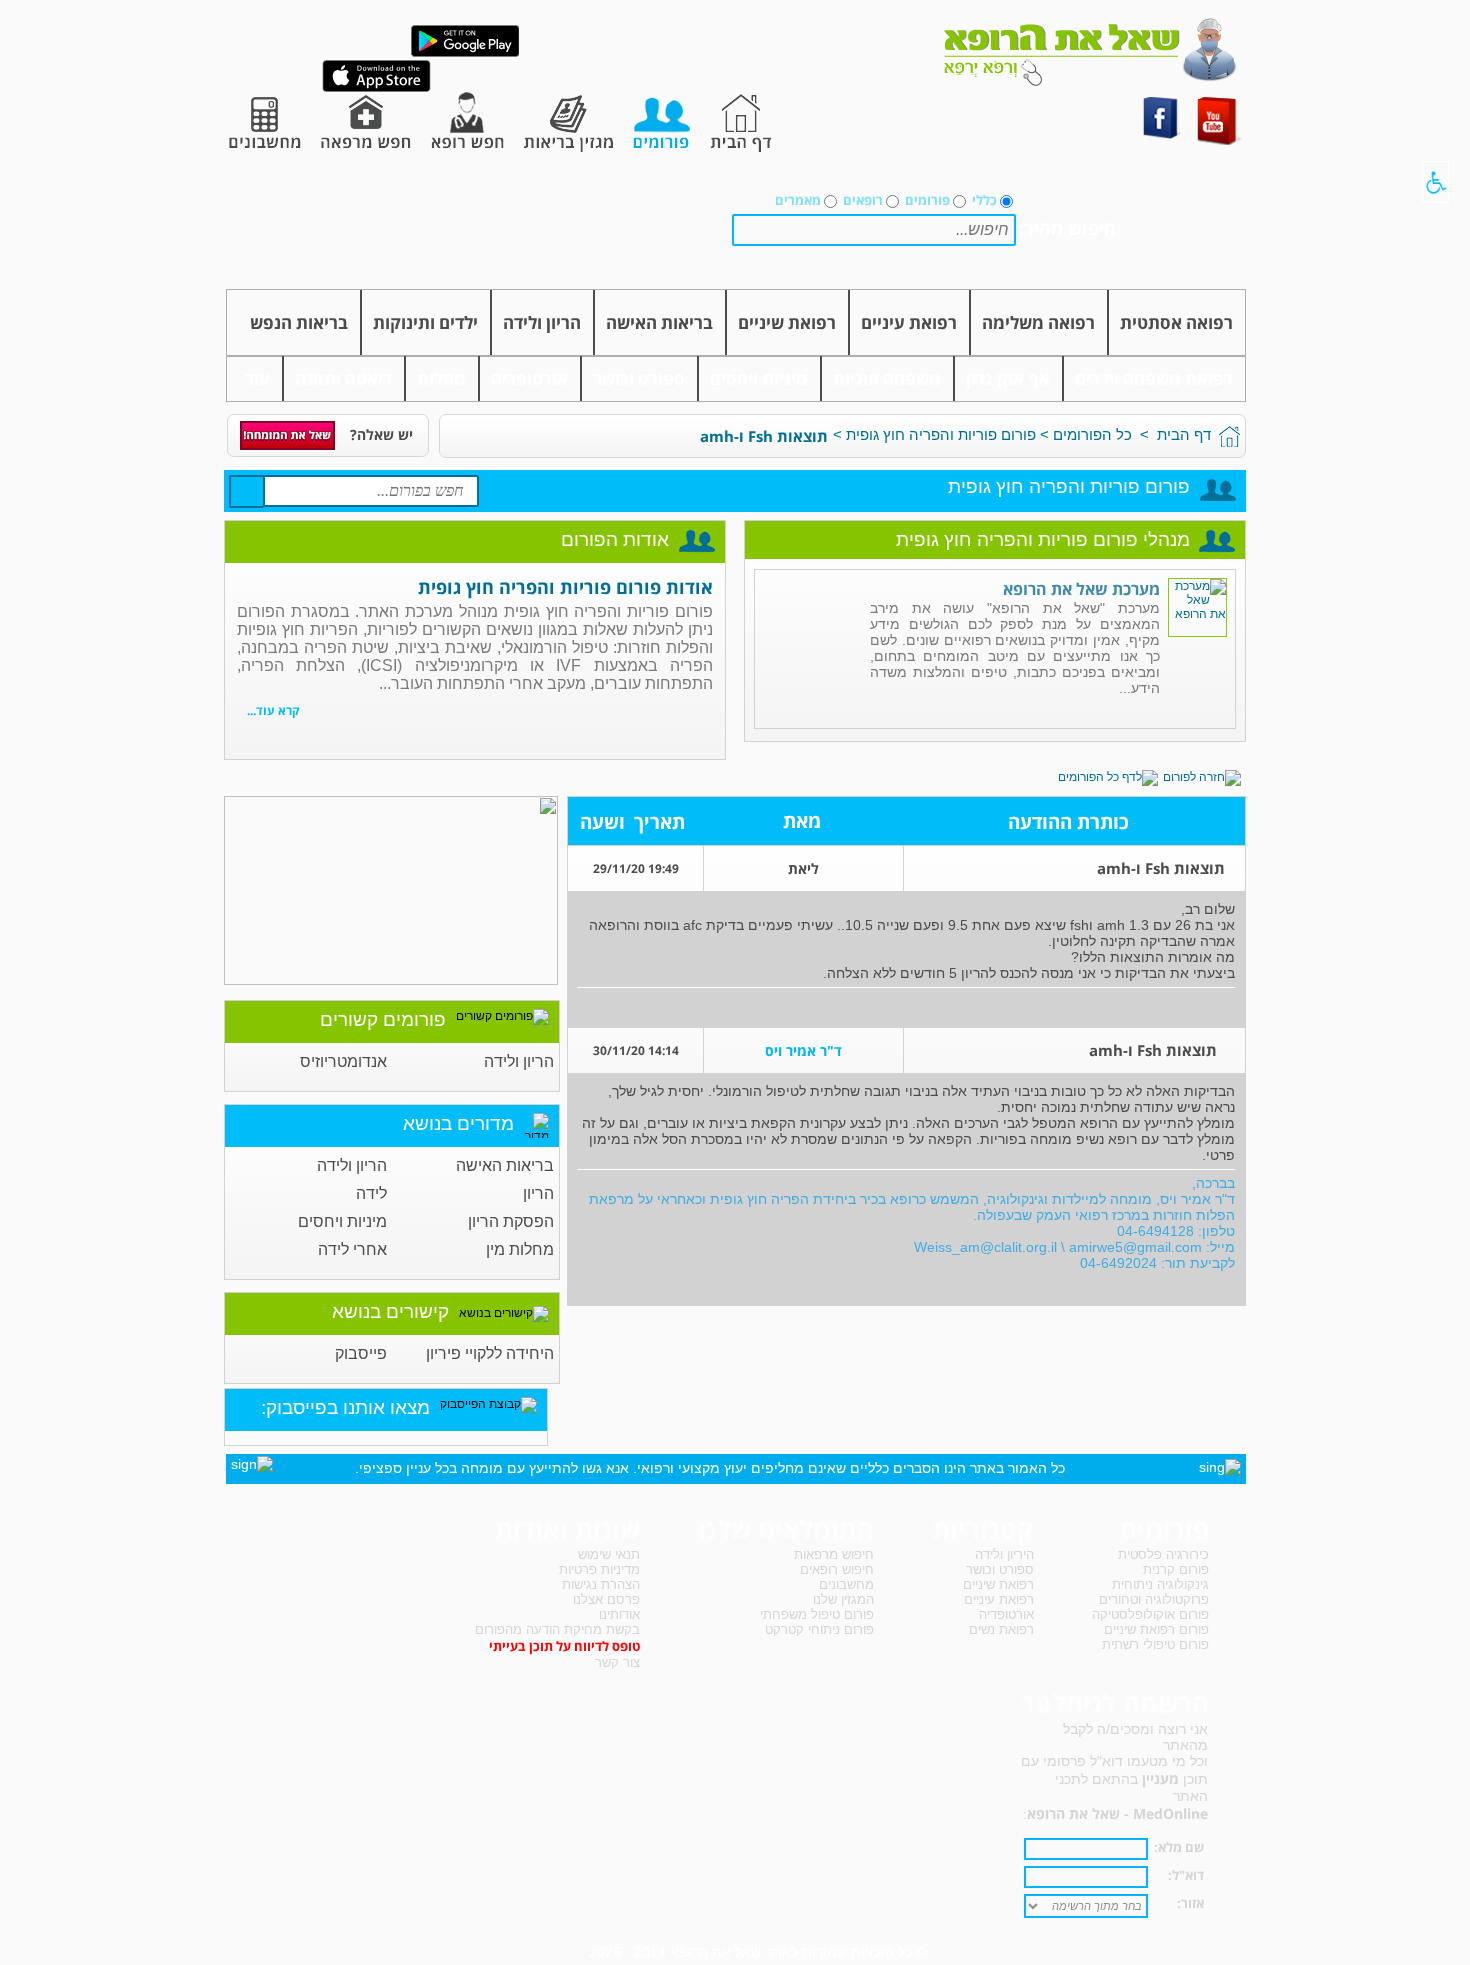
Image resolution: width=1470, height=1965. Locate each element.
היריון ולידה (1004, 1554)
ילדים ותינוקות (425, 322)
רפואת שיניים (787, 322)
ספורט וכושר (639, 378)
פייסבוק (361, 1353)
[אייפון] (376, 88)
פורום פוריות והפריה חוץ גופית (941, 434)
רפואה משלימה (1038, 322)
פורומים (927, 200)
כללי (984, 200)
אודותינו (619, 1614)
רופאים (863, 200)
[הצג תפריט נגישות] (1435, 182)
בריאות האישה (659, 322)
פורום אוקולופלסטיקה (1150, 1614)
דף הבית (1184, 434)
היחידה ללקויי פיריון (490, 1353)
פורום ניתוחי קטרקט (819, 1629)
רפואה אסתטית (1176, 322)
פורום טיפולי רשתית (1155, 1644)
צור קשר (617, 1662)
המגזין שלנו (843, 1599)
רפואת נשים (1001, 1629)
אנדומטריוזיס (343, 1061)
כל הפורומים (1092, 434)
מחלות (441, 378)
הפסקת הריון (511, 1221)
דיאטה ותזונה (343, 378)
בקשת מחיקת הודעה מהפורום (557, 1629)
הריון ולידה (542, 322)
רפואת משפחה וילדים (1154, 378)
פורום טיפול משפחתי (817, 1614)
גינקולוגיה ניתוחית (1160, 1584)
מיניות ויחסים (759, 378)
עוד (257, 378)
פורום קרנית (1176, 1569)
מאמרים (798, 200)
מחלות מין (520, 1249)
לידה (371, 1193)
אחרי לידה (352, 1249)
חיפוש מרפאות (834, 1554)
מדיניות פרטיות (599, 1569)
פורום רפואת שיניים (1156, 1629)
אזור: (1190, 1903)
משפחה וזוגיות (887, 378)
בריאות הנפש (299, 322)
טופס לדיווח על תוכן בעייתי (564, 1646)
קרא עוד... (273, 710)
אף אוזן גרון (1008, 378)
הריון (538, 1193)
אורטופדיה (529, 378)
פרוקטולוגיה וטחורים (1154, 1599)
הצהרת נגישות (601, 1584)
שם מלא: (1179, 1847)
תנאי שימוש (609, 1554)
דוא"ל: (1186, 1875)
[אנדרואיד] (465, 53)
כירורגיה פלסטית (1163, 1554)
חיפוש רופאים (837, 1569)
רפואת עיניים (909, 322)
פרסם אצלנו (606, 1599)
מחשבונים (846, 1584)
